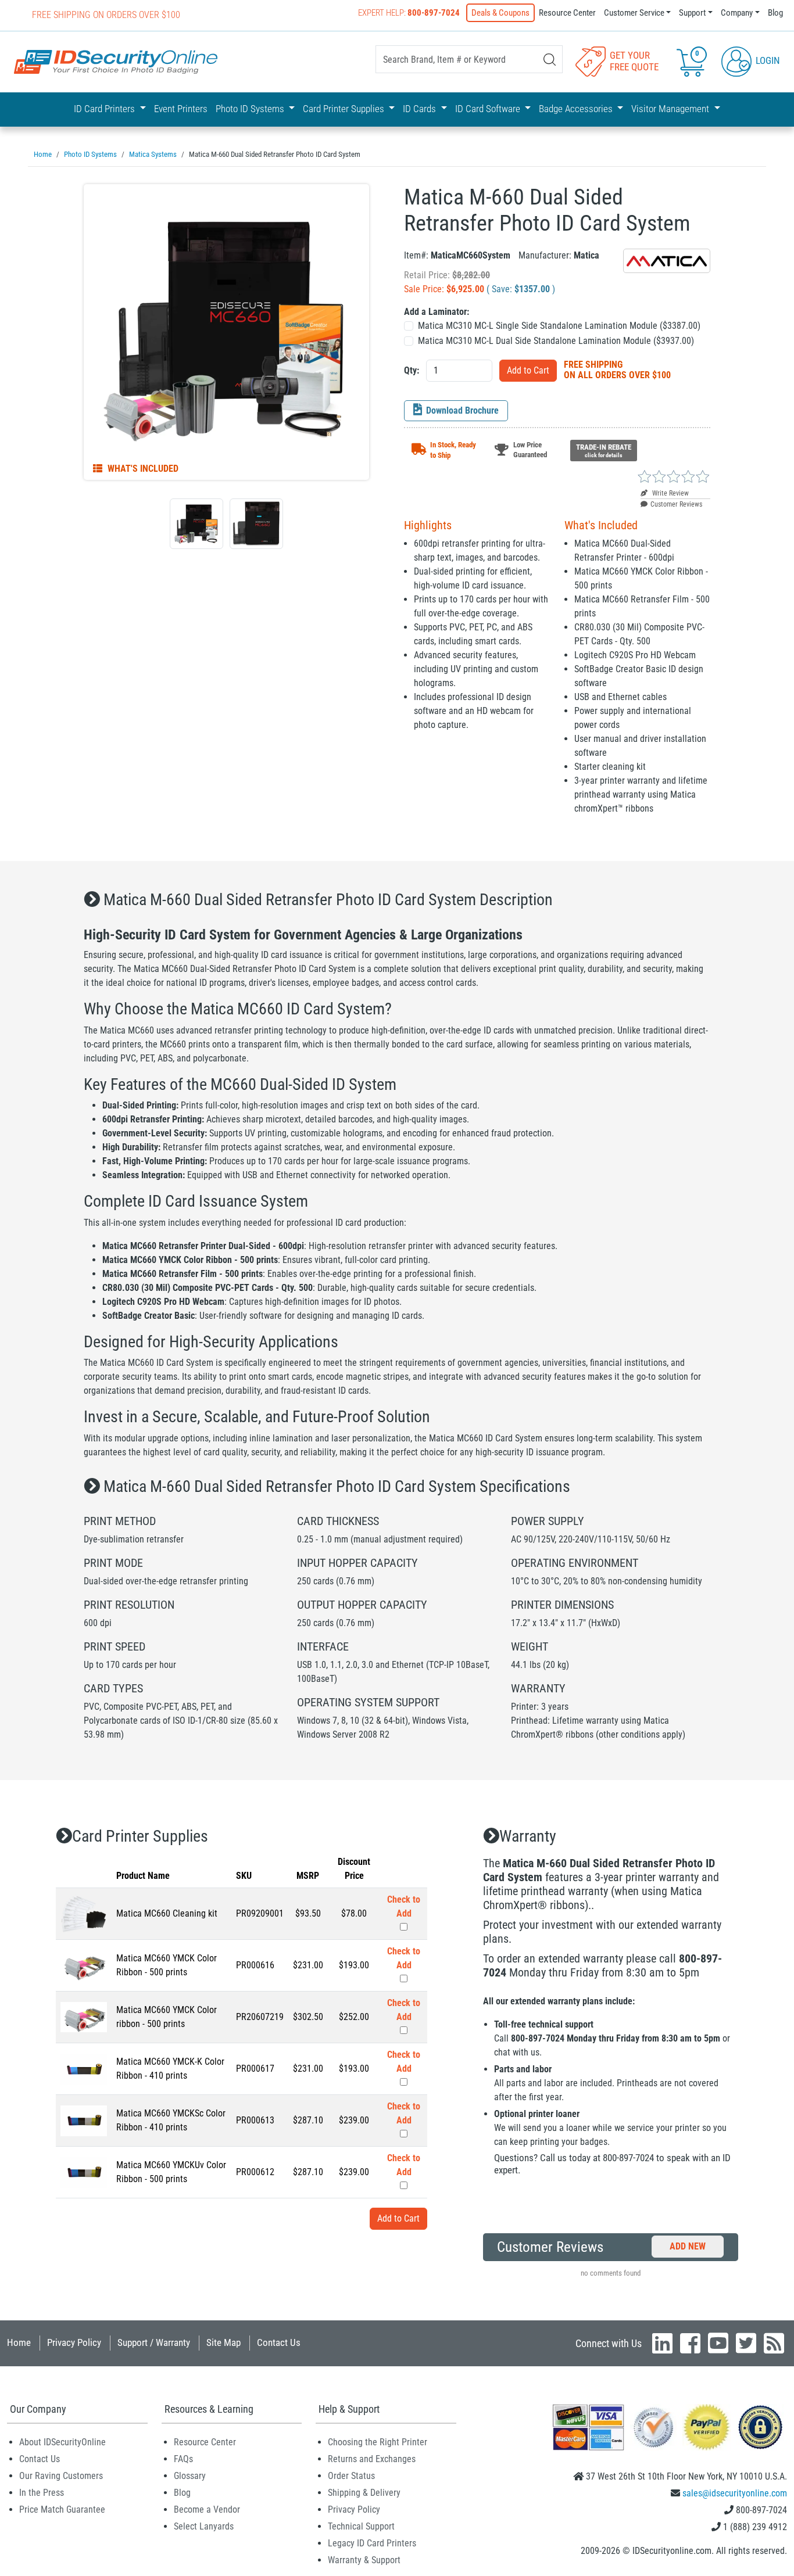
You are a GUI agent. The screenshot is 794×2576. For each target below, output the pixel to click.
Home (19, 2342)
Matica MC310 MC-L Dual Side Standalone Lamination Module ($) (556, 341)
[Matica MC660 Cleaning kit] (84, 1913)
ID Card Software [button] (489, 109)
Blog (775, 13)
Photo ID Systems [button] (251, 109)
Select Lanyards (204, 2526)
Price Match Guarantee (62, 2509)
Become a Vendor (207, 2509)
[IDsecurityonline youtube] (718, 2343)
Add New (688, 2246)
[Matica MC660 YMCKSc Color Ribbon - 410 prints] (84, 2120)
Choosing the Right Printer (378, 2442)
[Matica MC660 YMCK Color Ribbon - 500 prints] (84, 1965)
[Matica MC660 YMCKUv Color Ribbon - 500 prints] (84, 2171)
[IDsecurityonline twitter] (746, 2343)
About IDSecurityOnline (62, 2442)
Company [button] (737, 13)
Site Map (223, 2342)
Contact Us (279, 2342)
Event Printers (181, 109)
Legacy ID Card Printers (372, 2543)
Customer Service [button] (634, 13)
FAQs (183, 2459)
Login (767, 60)
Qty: (412, 370)
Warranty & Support (364, 2560)
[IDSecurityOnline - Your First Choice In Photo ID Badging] (116, 62)
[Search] (550, 60)
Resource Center (567, 13)
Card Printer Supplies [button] (345, 109)
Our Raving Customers (61, 2476)
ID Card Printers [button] (105, 109)
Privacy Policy (74, 2342)
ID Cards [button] (421, 109)
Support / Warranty (154, 2342)
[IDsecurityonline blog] (774, 2343)
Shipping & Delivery (364, 2493)
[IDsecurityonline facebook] (690, 2343)
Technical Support (361, 2526)
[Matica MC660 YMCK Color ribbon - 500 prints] (84, 2016)
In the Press (42, 2493)
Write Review (670, 493)
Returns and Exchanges (372, 2459)
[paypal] (760, 2426)
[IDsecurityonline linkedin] (662, 2343)
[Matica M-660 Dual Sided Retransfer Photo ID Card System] (226, 332)
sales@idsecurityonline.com (735, 2493)
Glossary (190, 2476)
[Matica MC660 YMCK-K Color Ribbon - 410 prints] (84, 2068)
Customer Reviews (676, 504)
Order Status (351, 2476)
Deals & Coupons (500, 13)
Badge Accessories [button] (577, 109)
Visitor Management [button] (671, 109)
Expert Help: (409, 13)
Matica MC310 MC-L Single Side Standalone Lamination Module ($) (559, 326)
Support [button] (692, 13)
